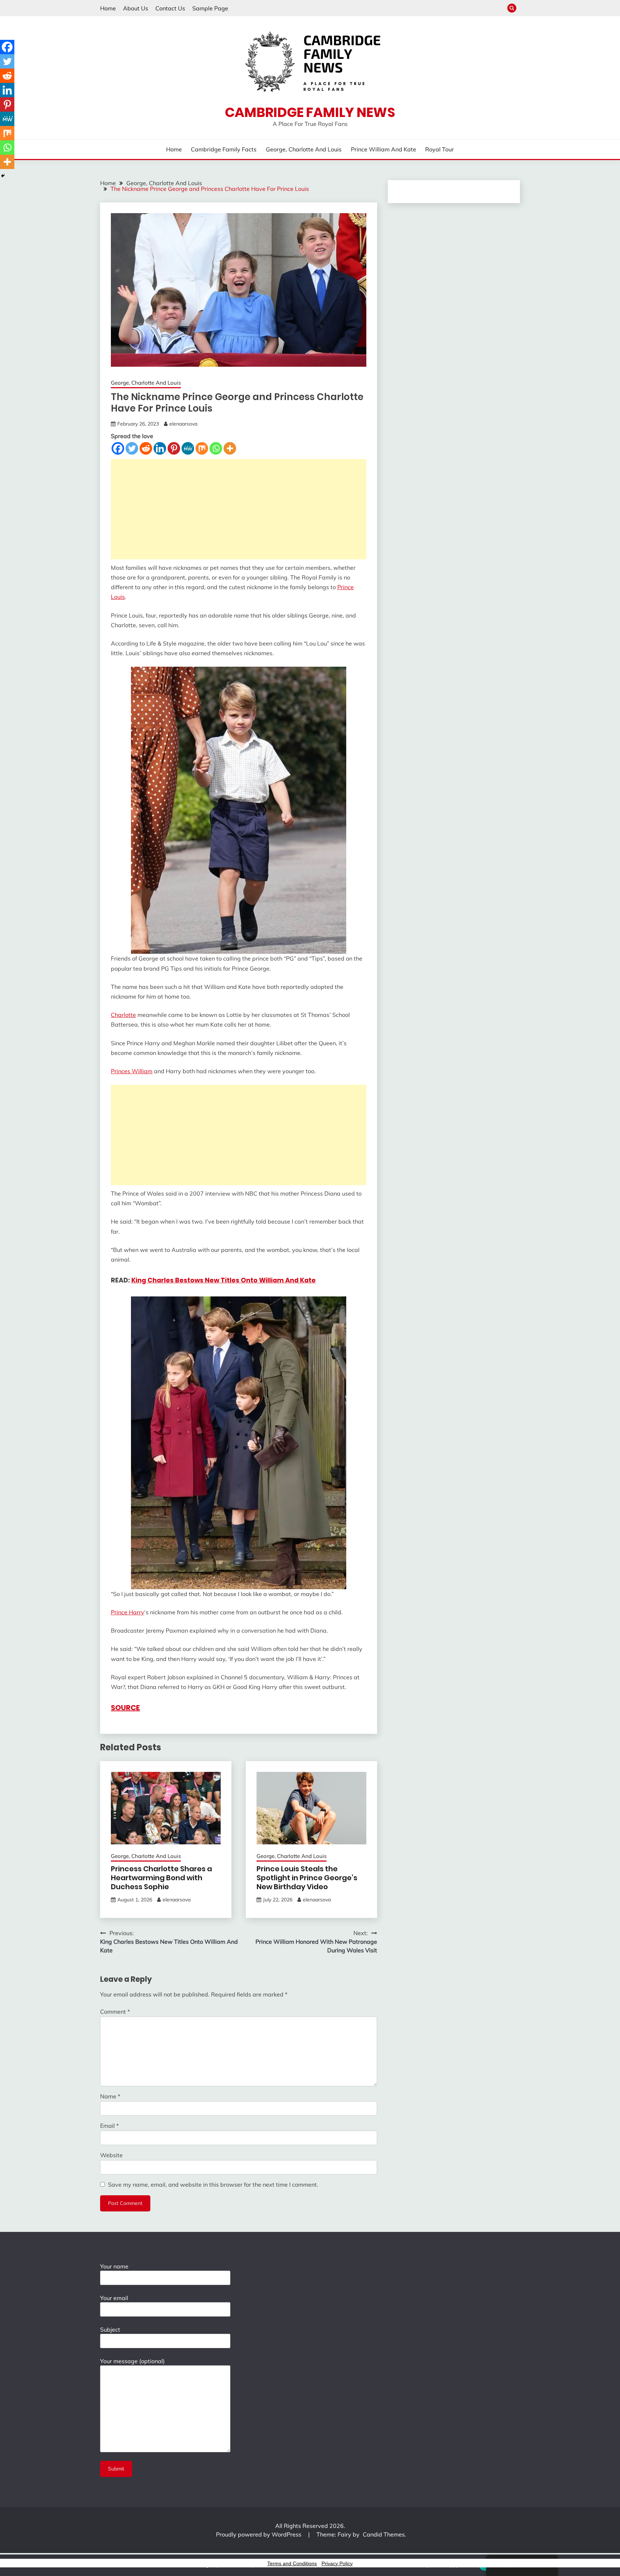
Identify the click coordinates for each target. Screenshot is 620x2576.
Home (108, 8)
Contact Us (170, 8)
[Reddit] (146, 448)
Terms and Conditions (292, 2563)
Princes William (132, 1071)
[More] (230, 448)
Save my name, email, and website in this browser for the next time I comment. (213, 2185)
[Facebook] (118, 448)
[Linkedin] (160, 448)
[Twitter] (132, 448)
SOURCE (125, 1708)
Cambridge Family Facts (224, 149)
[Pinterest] (174, 448)
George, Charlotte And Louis (304, 149)
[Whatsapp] (216, 448)
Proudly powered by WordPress (259, 2534)
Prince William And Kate (384, 149)
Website (111, 2155)
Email (109, 2126)
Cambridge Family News (310, 112)
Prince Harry (128, 1612)
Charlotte (123, 1015)
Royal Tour (440, 149)
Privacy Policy (337, 2563)
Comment (115, 2012)
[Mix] (202, 448)
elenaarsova (183, 424)
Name (110, 2096)
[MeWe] (188, 448)
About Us (136, 8)
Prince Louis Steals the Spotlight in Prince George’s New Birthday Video (307, 1878)
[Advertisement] (239, 509)
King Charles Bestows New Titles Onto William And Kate (224, 1280)
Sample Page (210, 8)
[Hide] (3, 176)
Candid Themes (384, 2534)
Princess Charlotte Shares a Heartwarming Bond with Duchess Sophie (161, 1878)
